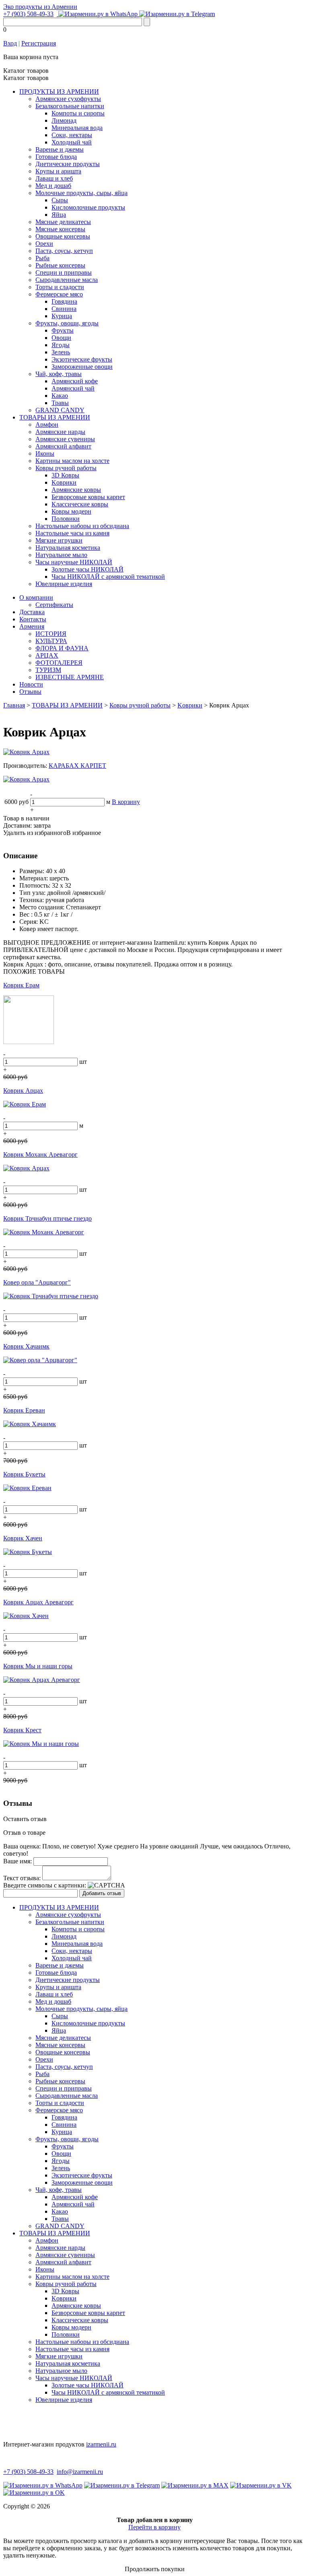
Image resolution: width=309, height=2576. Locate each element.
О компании (36, 597)
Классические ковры (80, 504)
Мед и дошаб (53, 186)
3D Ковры (65, 475)
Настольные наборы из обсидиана (82, 526)
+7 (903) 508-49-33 (28, 14)
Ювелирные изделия (64, 584)
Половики (66, 519)
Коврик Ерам (21, 985)
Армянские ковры (76, 490)
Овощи (61, 338)
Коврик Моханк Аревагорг (40, 1154)
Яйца (59, 215)
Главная (14, 705)
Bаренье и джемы (60, 149)
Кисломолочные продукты (88, 207)
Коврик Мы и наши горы (38, 1666)
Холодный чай (72, 142)
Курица (62, 316)
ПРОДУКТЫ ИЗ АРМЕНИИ (59, 91)
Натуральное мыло (61, 555)
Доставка (32, 612)
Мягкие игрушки (59, 540)
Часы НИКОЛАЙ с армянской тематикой (108, 577)
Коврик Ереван (24, 1410)
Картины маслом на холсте (72, 461)
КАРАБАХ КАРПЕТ (77, 766)
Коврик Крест (22, 1730)
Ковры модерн (71, 511)
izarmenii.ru (101, 2444)
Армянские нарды (60, 432)
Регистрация (39, 43)
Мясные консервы (60, 229)
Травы (60, 403)
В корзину (126, 802)
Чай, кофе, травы (59, 374)
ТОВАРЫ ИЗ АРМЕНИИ (55, 417)
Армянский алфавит (63, 446)
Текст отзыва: (22, 1878)
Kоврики (64, 482)
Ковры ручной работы (66, 468)
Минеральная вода (77, 128)
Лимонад (64, 120)
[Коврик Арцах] (26, 752)
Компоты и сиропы (78, 113)
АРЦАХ (47, 655)
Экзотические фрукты (82, 359)
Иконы (45, 453)
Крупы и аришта (58, 171)
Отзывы (30, 692)
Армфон (47, 425)
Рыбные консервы (60, 265)
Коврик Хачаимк (26, 1346)
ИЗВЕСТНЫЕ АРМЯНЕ (70, 677)
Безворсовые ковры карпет (88, 497)
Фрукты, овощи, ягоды (67, 323)
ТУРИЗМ (48, 670)
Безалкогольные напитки (70, 106)
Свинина (64, 309)
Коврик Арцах (23, 1091)
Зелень (61, 352)
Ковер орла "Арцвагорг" (37, 1282)
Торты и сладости (60, 287)
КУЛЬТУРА (51, 641)
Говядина (64, 301)
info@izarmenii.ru (80, 2472)
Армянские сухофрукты (68, 99)
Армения (32, 626)
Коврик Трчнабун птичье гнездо (47, 1218)
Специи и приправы (64, 272)
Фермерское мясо (59, 294)
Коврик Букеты (24, 1474)
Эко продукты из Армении (40, 7)
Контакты (33, 619)
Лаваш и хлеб (54, 178)
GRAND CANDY (60, 410)
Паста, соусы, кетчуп (64, 251)
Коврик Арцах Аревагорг (38, 1602)
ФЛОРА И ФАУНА (62, 648)
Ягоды (61, 345)
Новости (31, 684)
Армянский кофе (75, 381)
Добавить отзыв (102, 1893)
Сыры (60, 200)
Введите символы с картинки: (45, 1885)
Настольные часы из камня (72, 533)
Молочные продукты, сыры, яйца (81, 193)
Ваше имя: (18, 1861)
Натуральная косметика (68, 548)
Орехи (44, 244)
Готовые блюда (56, 157)
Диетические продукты (68, 164)
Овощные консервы (63, 236)
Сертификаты (54, 605)
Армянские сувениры (65, 439)
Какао (60, 396)
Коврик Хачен (23, 1538)
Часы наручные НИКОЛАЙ (74, 562)
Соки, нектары (72, 135)
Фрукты (63, 330)
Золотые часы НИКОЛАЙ (88, 569)
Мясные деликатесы (63, 222)
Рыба (42, 258)
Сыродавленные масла (67, 280)
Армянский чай (73, 388)
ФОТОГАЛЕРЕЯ (59, 663)
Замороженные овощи (82, 367)
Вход (10, 43)
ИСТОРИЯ (51, 634)
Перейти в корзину (154, 2527)
